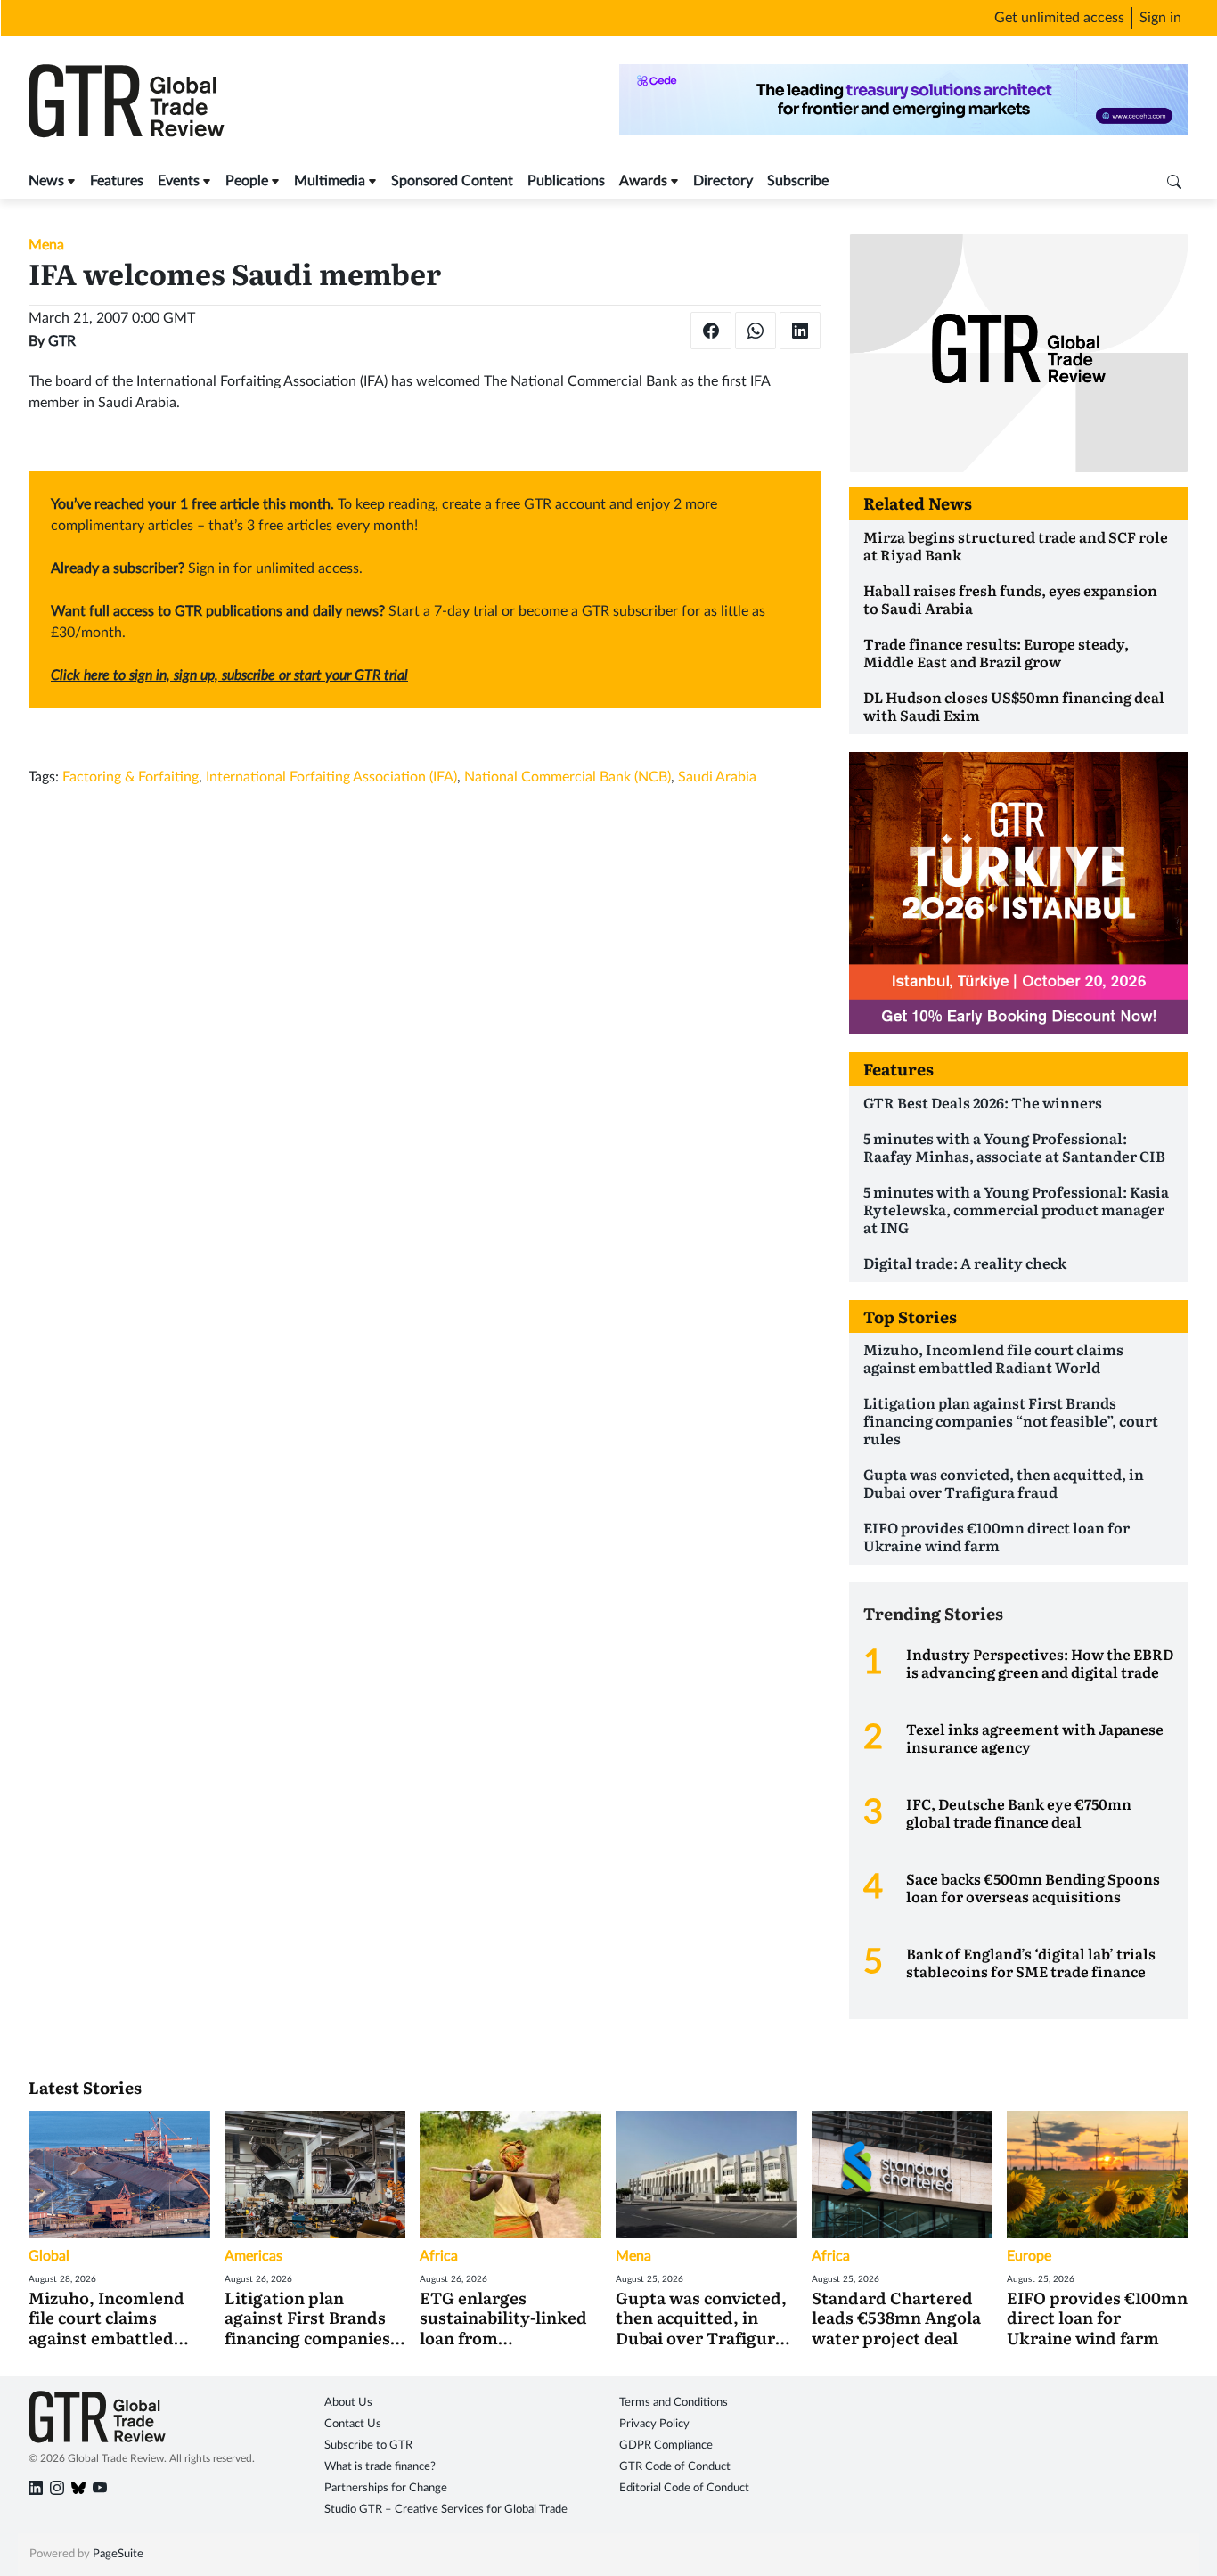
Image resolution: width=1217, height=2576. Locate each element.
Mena (46, 245)
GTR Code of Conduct (675, 2467)
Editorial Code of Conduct (684, 2488)
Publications (566, 181)
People (247, 181)
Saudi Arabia (717, 777)
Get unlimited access (1059, 18)
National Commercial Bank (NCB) (568, 777)
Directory (723, 181)
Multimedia (330, 181)
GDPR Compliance (666, 2445)
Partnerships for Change (386, 2488)
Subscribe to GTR (368, 2445)
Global (49, 2256)
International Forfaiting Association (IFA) (331, 777)
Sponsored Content (452, 181)
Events (179, 181)
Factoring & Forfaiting (131, 777)
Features (117, 181)
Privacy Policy (654, 2424)
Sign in (1160, 18)
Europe (1029, 2256)
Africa (439, 2256)
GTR (62, 341)
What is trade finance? (380, 2467)
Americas (253, 2256)
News (46, 181)
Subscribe (798, 181)
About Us (348, 2403)
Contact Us (353, 2424)
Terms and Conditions (674, 2403)
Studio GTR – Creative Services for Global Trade (446, 2510)
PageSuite (118, 2554)
